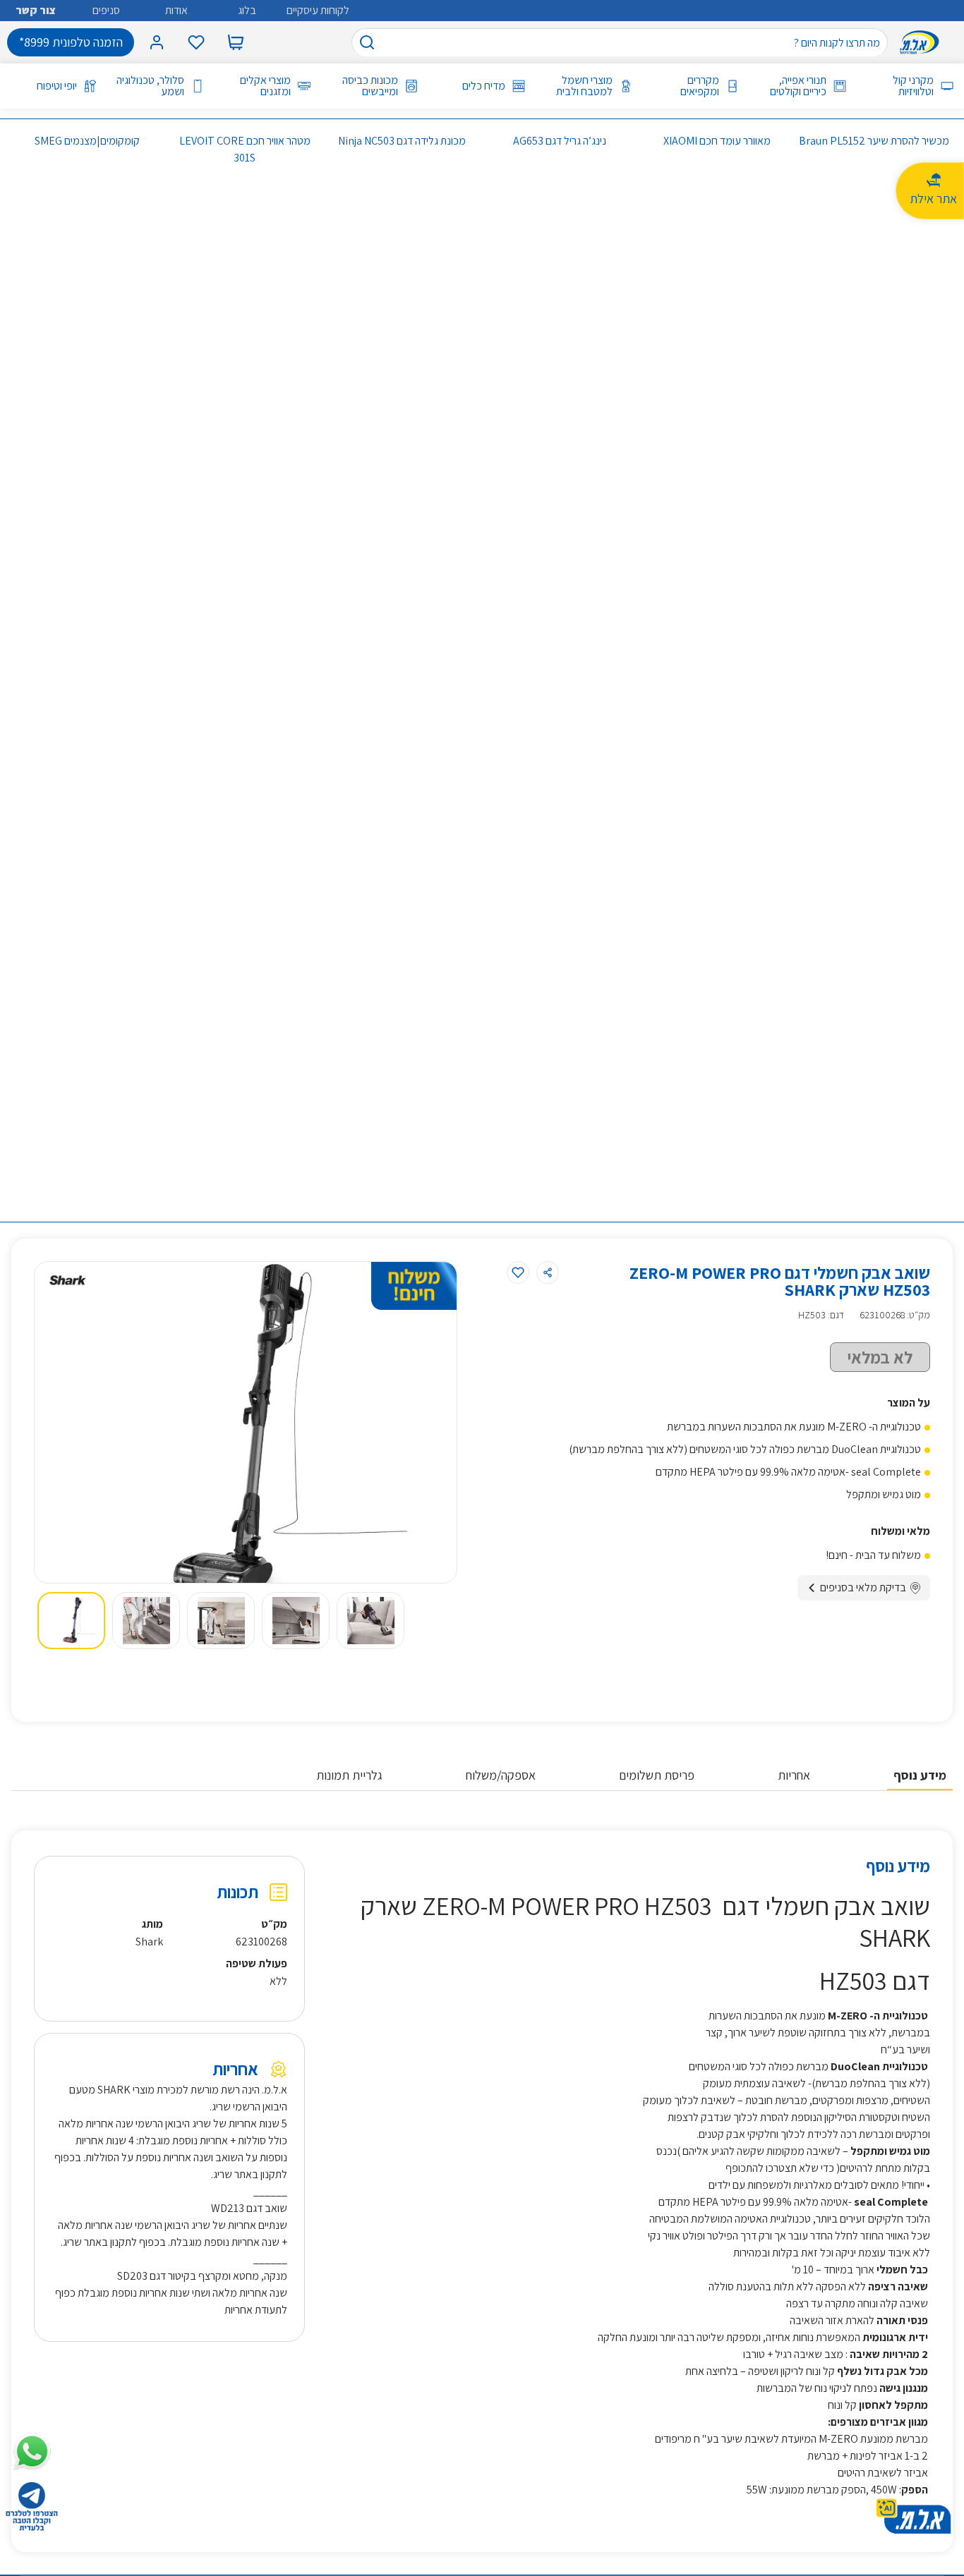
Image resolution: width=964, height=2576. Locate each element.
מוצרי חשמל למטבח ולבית (584, 86)
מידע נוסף (920, 1775)
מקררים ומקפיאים (700, 86)
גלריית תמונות (349, 1775)
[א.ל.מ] (922, 42)
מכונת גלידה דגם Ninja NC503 (402, 141)
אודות (176, 10)
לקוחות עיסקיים (318, 10)
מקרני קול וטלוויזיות (913, 86)
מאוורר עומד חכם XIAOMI (717, 141)
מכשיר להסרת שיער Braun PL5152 (874, 141)
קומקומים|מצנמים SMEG (87, 141)
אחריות (794, 1775)
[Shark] (68, 1280)
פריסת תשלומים (657, 1775)
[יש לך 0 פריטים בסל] (236, 42)
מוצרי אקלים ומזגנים (265, 86)
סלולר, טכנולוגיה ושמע (150, 86)
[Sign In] (157, 42)
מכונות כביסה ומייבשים (370, 86)
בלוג (247, 10)
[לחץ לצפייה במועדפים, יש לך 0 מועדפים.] (196, 42)
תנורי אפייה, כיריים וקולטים (798, 86)
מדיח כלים (484, 86)
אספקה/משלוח (501, 1775)
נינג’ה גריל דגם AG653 (560, 141)
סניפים (106, 10)
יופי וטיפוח (57, 86)
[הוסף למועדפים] (518, 1272)
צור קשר (36, 10)
